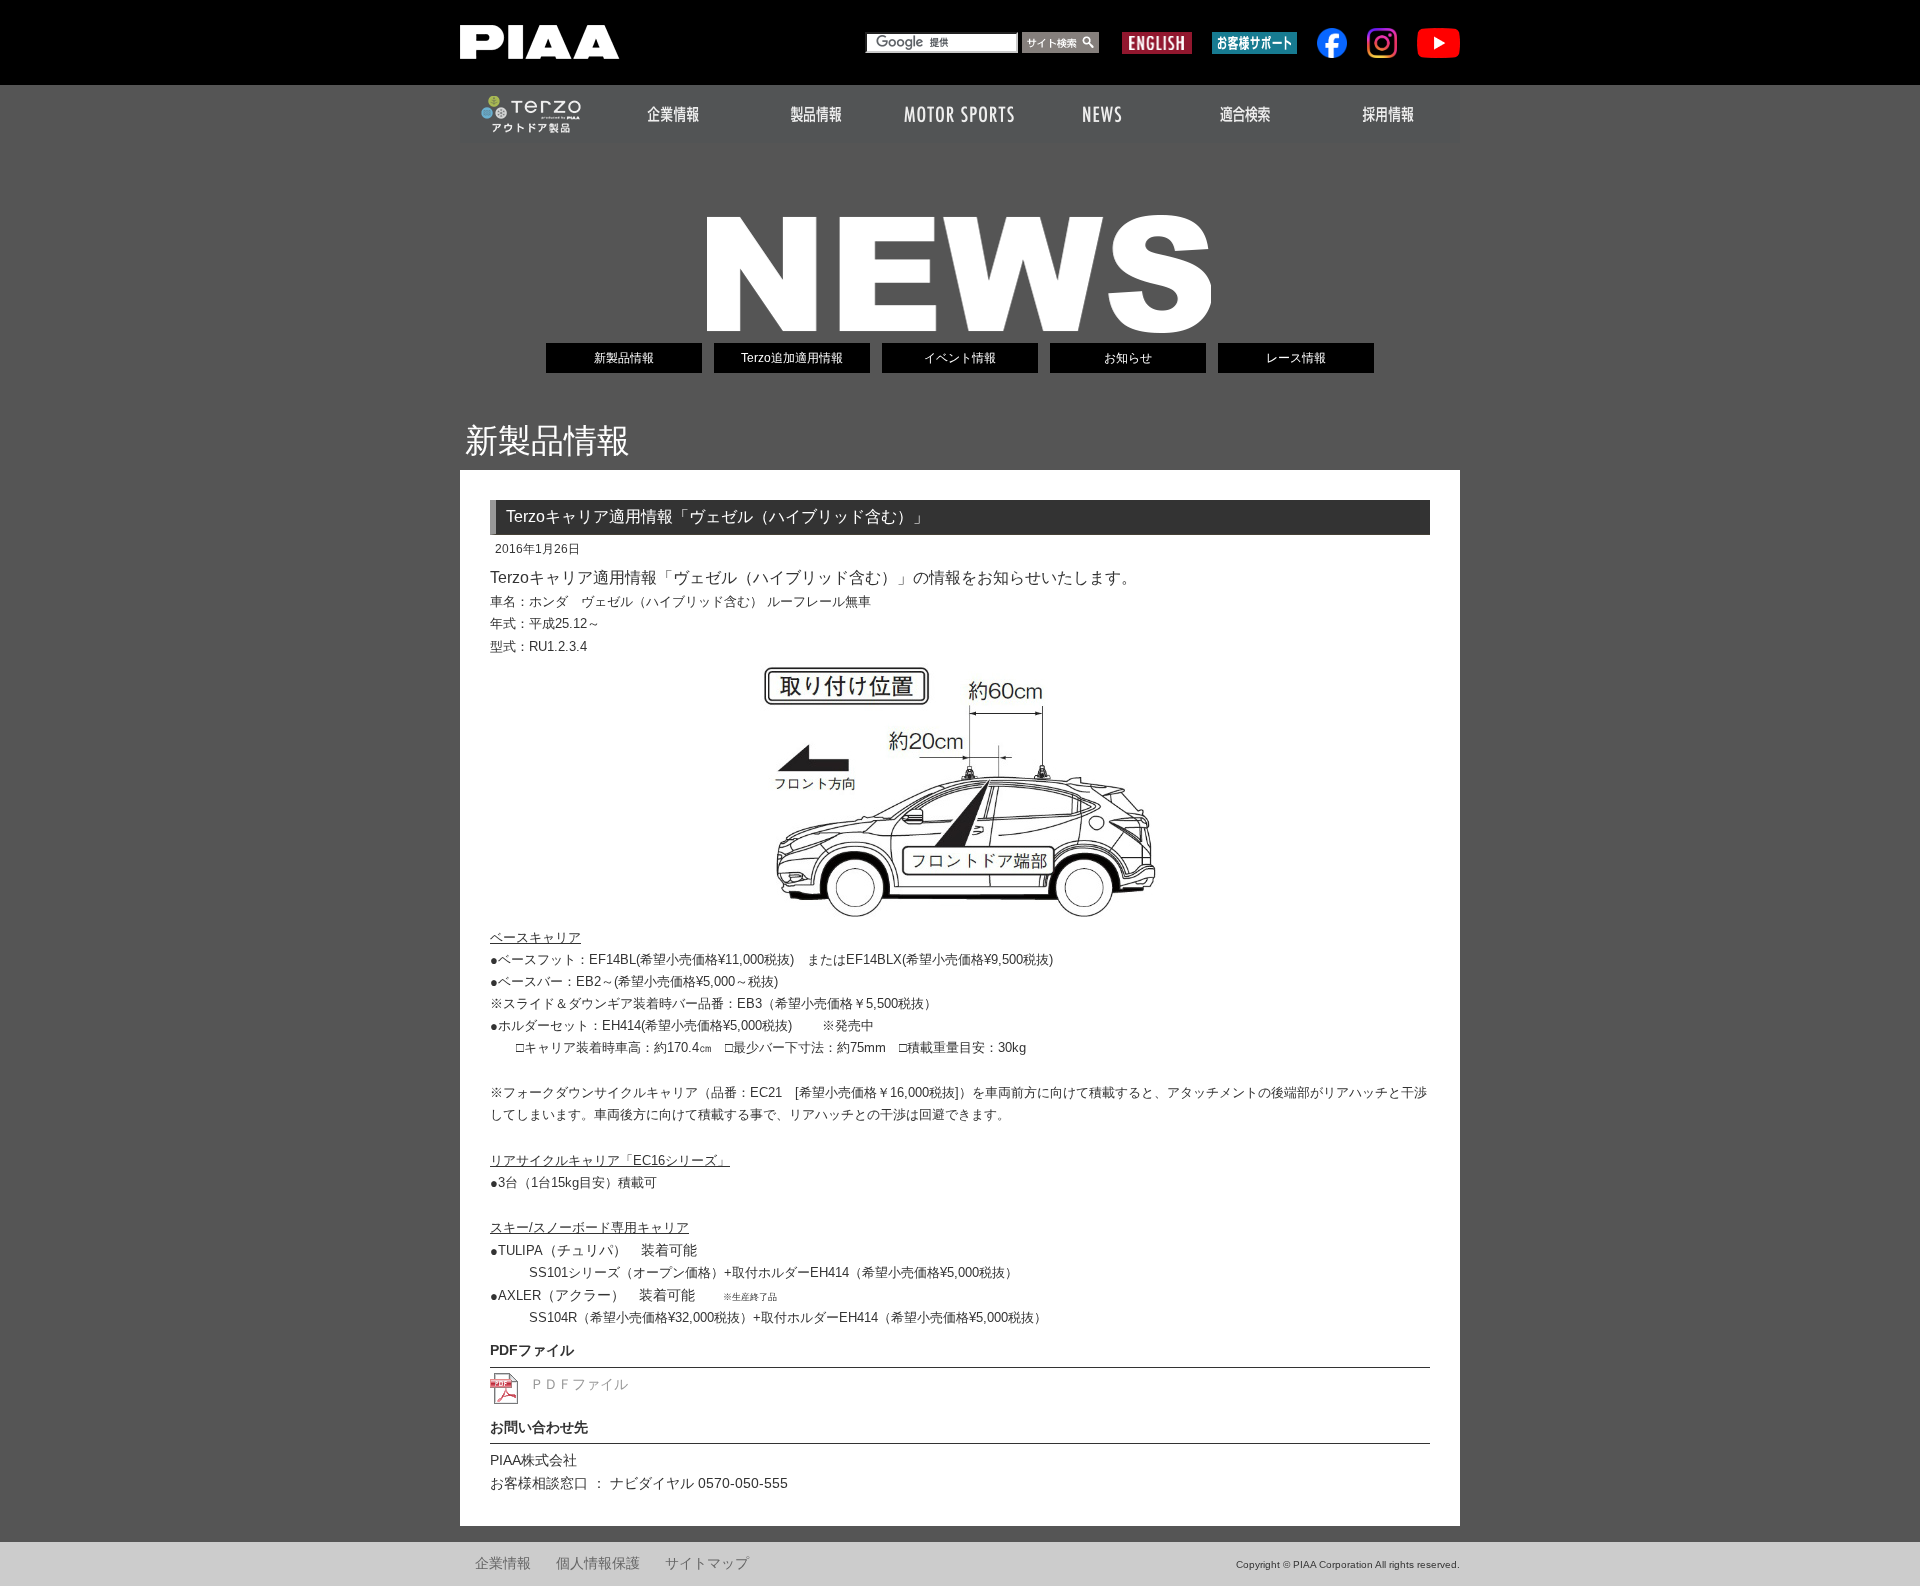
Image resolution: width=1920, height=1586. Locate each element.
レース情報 (1296, 358)
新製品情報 (624, 358)
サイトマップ (707, 1563)
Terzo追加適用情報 (792, 358)
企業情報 (503, 1563)
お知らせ (1128, 358)
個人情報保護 (598, 1563)
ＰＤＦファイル (579, 1384)
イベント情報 (960, 358)
